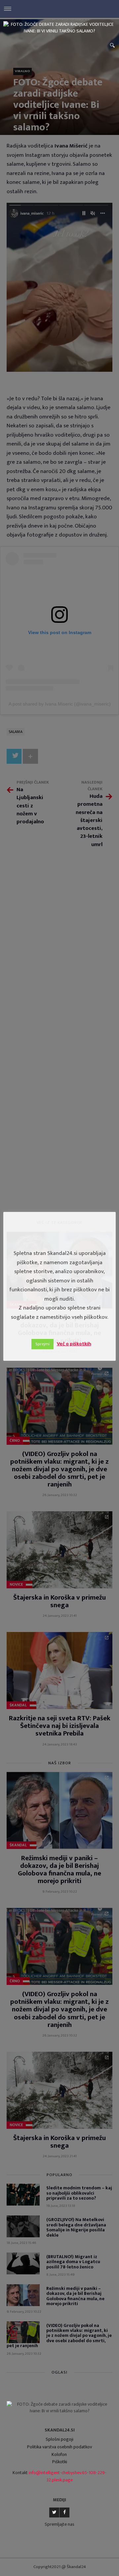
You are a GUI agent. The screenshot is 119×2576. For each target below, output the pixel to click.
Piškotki (60, 2462)
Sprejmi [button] (42, 1344)
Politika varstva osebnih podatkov (59, 2447)
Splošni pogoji (59, 2439)
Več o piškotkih (74, 1344)
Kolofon (59, 2454)
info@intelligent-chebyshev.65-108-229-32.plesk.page (68, 2476)
